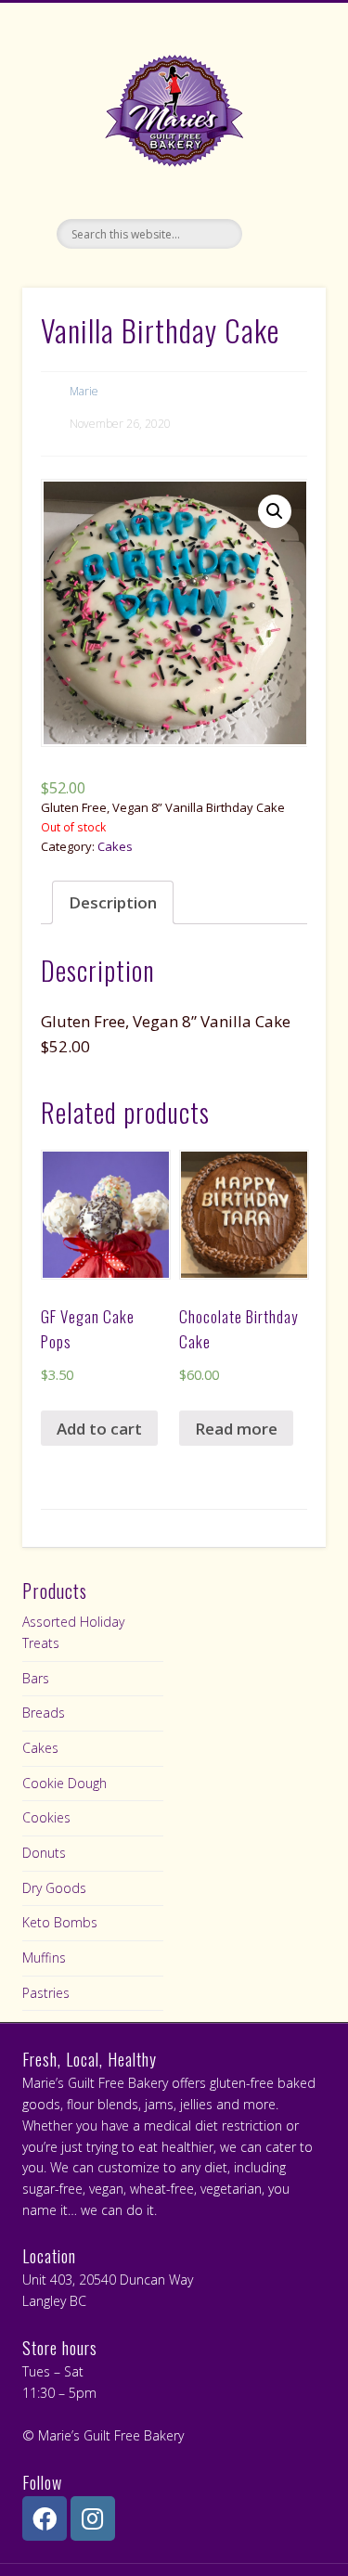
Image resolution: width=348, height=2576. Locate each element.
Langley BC (54, 2301)
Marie (84, 391)
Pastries (46, 1993)
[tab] (113, 902)
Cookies (46, 1817)
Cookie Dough (64, 1783)
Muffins (44, 1958)
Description (113, 902)
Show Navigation (281, 166)
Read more (236, 1429)
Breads (44, 1713)
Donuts (44, 1853)
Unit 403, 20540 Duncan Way (108, 2280)
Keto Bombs (60, 1922)
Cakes (115, 846)
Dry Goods (54, 1888)
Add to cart (99, 1429)
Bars (36, 1678)
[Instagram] (93, 2518)
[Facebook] (45, 2518)
